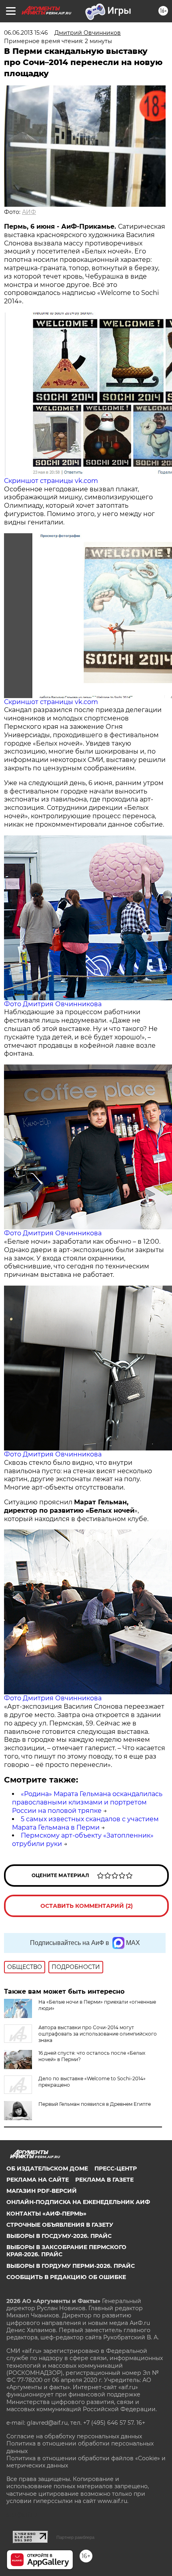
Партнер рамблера (75, 2537)
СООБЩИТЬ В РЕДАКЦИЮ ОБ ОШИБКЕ (66, 2277)
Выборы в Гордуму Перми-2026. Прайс (71, 2266)
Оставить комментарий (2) (87, 1906)
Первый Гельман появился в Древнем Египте (95, 2104)
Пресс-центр (116, 2168)
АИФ (29, 212)
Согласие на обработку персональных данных (74, 2436)
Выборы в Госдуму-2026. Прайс (59, 2236)
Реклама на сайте (38, 2180)
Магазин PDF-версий (42, 2191)
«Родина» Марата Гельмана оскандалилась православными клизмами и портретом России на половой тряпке (87, 1802)
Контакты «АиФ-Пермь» (46, 2214)
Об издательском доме (47, 2168)
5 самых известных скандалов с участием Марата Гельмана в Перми (85, 1823)
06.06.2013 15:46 (26, 33)
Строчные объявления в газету (60, 2225)
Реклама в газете (104, 2180)
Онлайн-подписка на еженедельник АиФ (78, 2202)
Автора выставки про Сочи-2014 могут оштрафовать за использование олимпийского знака (98, 2034)
